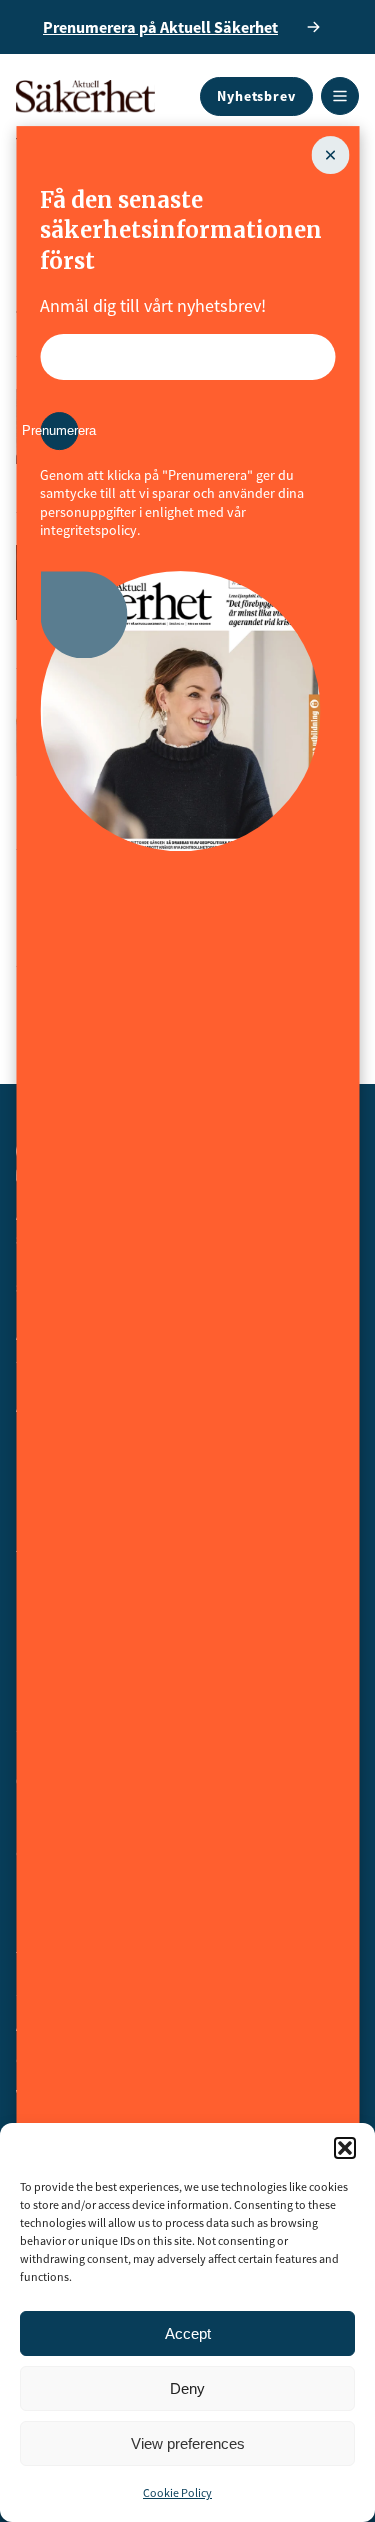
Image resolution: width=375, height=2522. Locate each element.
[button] (345, 2148)
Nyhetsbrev (256, 96)
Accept (188, 2333)
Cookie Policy (177, 2492)
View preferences (188, 2443)
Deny (187, 2388)
